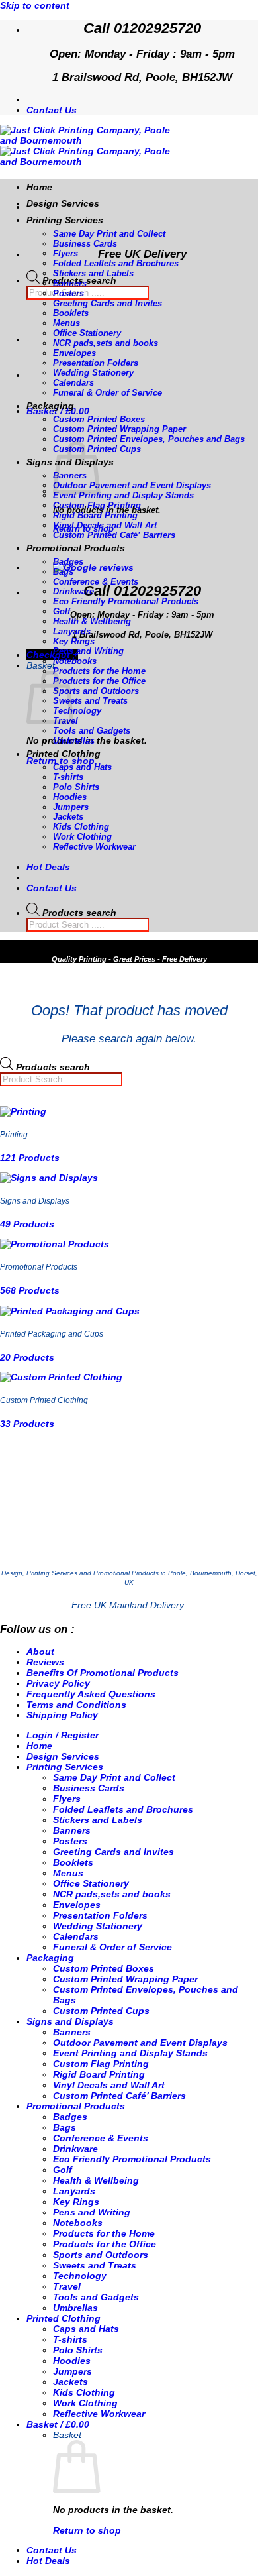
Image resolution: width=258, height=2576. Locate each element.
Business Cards (85, 244)
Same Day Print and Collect (109, 234)
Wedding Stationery (93, 373)
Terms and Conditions (76, 1705)
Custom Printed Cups (101, 2011)
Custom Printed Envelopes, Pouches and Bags (149, 439)
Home (39, 187)
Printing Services (65, 220)
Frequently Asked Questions (91, 1694)
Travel (67, 2286)
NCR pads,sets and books (106, 343)
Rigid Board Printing (95, 515)
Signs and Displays (70, 2021)
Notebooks (75, 661)
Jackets (68, 817)
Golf (62, 611)
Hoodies (70, 797)
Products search (79, 913)
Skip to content (35, 5)
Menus (66, 323)
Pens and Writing (88, 651)
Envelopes (74, 353)
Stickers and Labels (93, 273)
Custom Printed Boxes (99, 419)
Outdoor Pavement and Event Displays (132, 485)
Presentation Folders (96, 363)
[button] (58, 411)
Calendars (73, 383)
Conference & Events (96, 582)
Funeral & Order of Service (107, 393)
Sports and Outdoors (96, 691)
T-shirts (68, 777)
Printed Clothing (64, 754)
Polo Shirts (76, 787)
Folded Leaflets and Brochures (116, 263)
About (40, 1652)
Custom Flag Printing (97, 505)
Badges (68, 562)
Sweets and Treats (90, 701)
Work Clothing (82, 837)
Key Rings (74, 641)
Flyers (65, 253)
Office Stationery (87, 333)
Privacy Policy (58, 1683)
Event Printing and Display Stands (123, 495)
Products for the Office (99, 681)
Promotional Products (76, 548)
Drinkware (73, 591)
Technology (77, 711)
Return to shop (61, 761)
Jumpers (71, 807)
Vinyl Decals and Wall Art (105, 525)
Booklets (71, 313)
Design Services (63, 203)
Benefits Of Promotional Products (103, 1673)
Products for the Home (99, 671)
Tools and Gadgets (92, 731)
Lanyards (72, 631)
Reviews (45, 1662)
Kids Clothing (81, 827)
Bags (63, 572)
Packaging (50, 406)
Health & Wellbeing (92, 621)
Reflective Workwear (94, 847)
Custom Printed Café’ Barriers (114, 535)
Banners (70, 283)
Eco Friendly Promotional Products (126, 601)
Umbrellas (74, 741)
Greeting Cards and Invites (107, 303)
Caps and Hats (82, 767)
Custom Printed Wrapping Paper (119, 429)
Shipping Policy (62, 1715)
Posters (68, 293)
